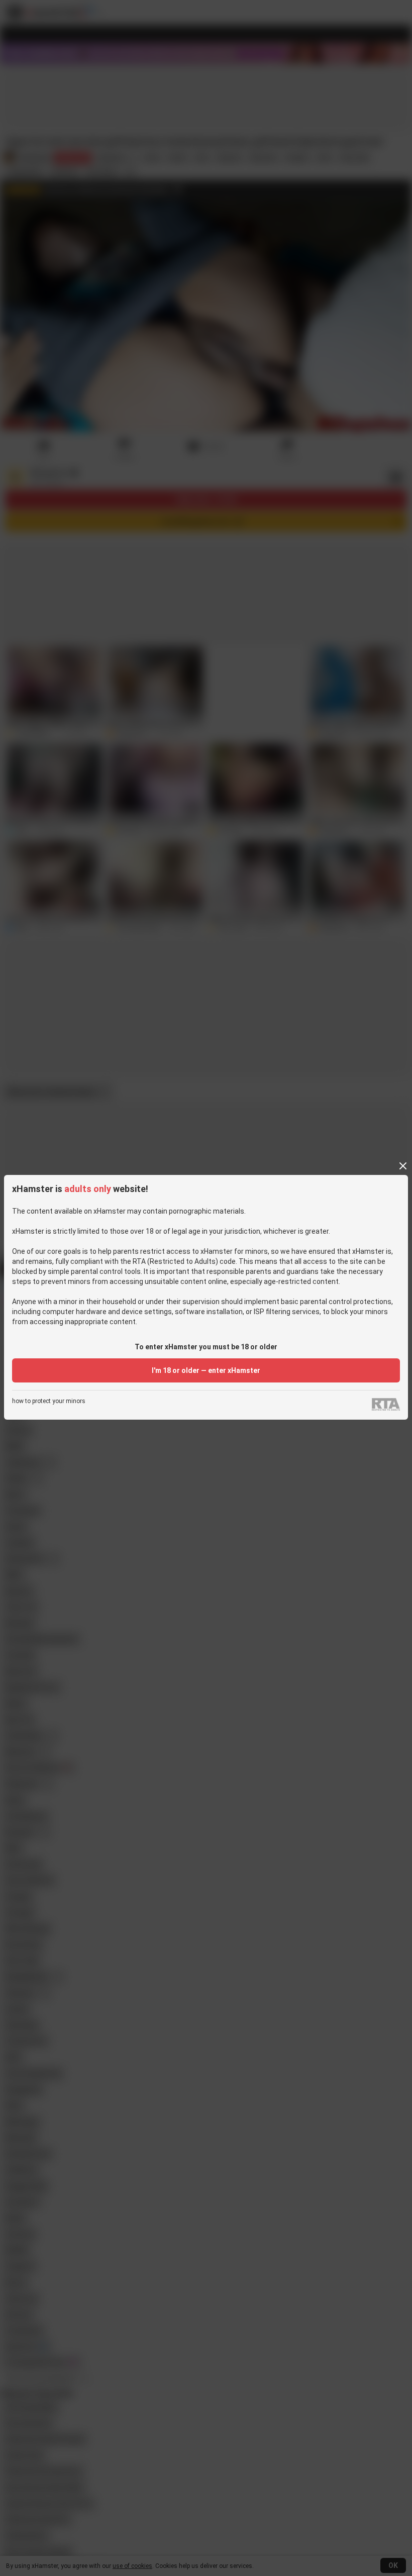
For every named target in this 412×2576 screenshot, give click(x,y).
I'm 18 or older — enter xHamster (206, 1370)
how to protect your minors (49, 1401)
